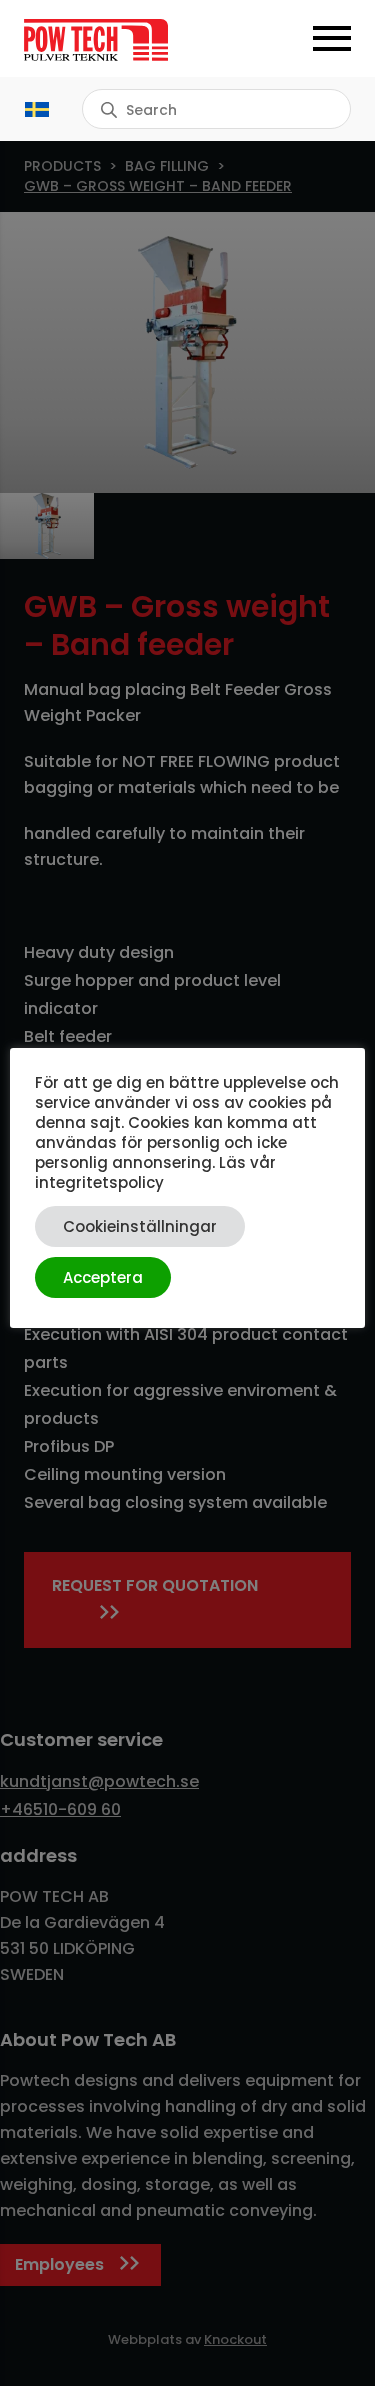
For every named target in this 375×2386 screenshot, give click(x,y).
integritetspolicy (99, 1182)
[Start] (106, 40)
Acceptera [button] (103, 1277)
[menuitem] (37, 109)
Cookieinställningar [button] (140, 1226)
